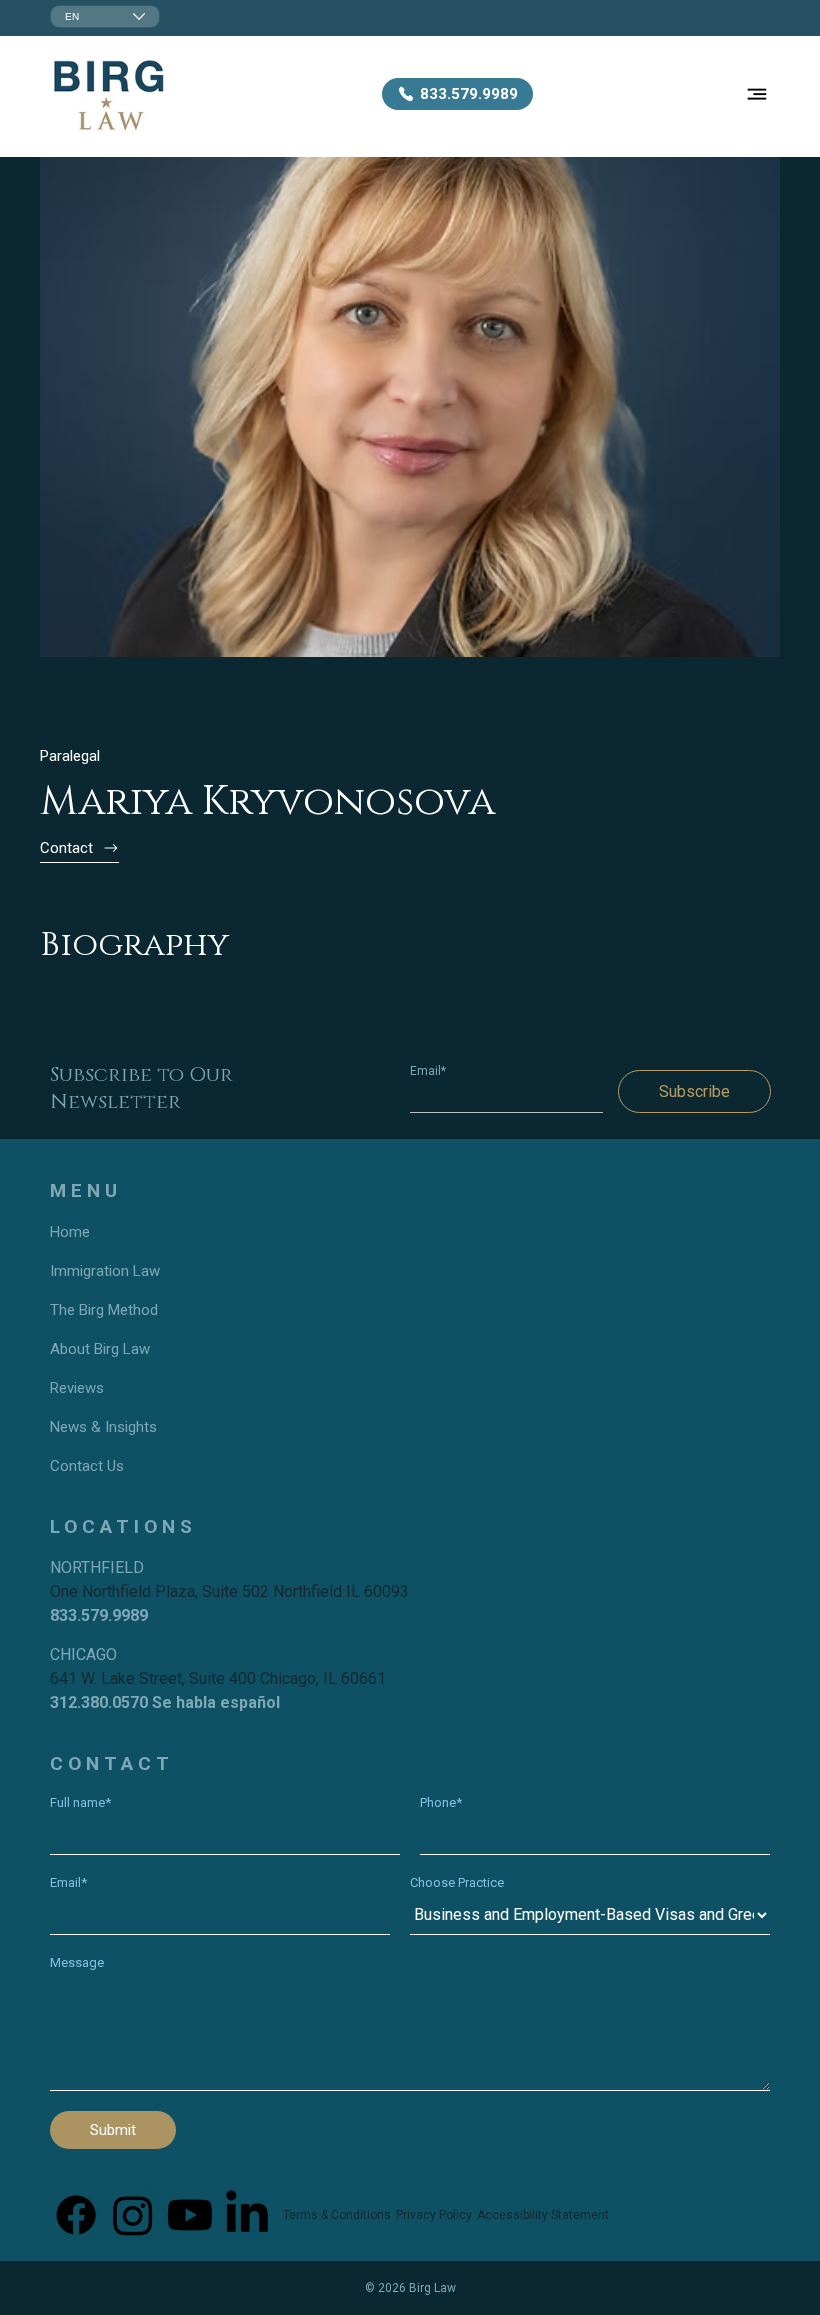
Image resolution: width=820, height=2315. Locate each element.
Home (70, 1232)
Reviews (77, 1388)
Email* (428, 1071)
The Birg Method (104, 1310)
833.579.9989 (99, 1615)
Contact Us (87, 1466)
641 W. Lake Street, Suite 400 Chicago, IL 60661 (218, 1678)
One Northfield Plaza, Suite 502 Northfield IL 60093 (229, 1591)
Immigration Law (105, 1271)
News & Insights (103, 1427)
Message (77, 1962)
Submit (113, 2130)
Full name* (80, 1802)
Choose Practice (457, 1882)
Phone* (441, 1802)
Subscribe (694, 1091)
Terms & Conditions (337, 2215)
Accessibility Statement (543, 2215)
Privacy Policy (434, 2215)
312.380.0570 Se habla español (165, 1702)
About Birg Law (100, 1349)
